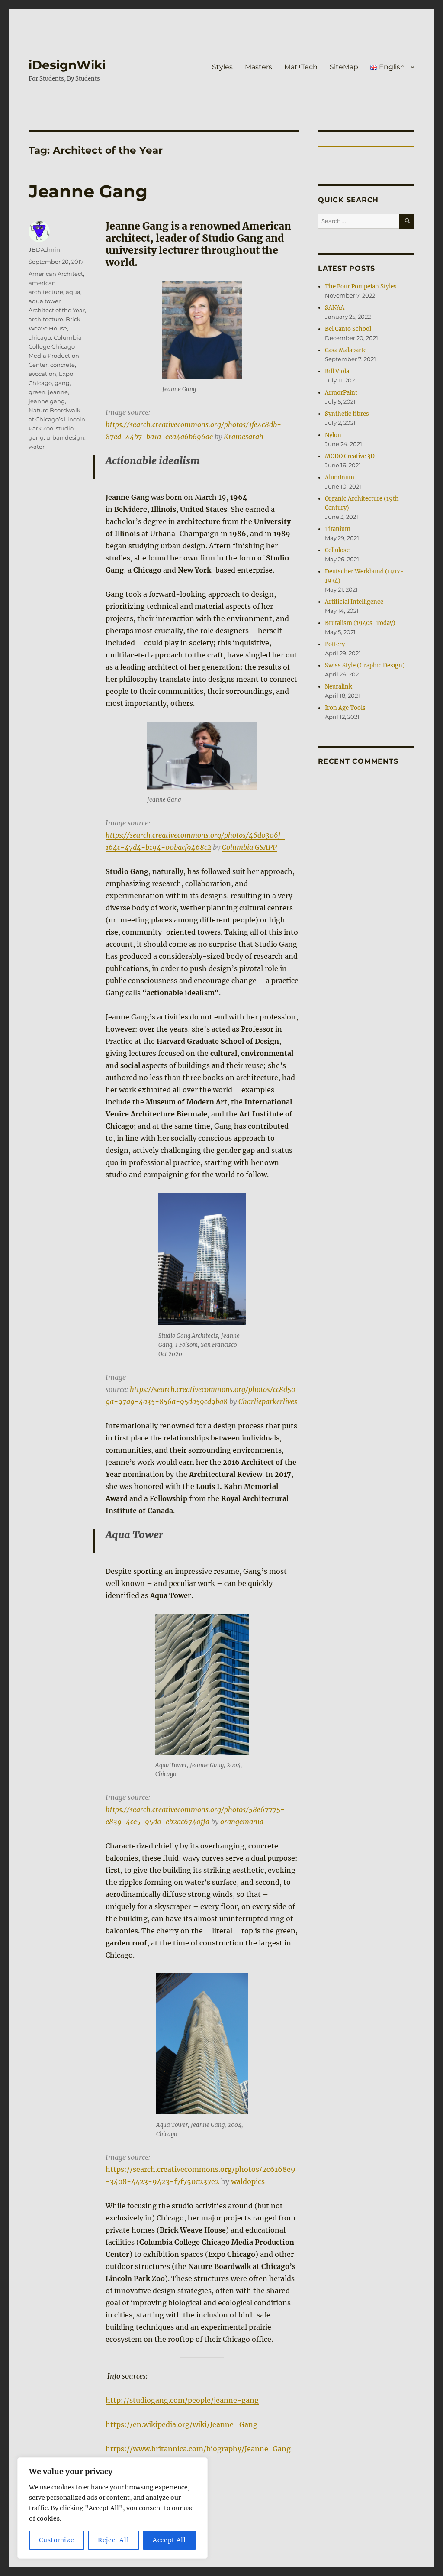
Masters (258, 67)
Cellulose (337, 550)
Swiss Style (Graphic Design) (365, 665)
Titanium (338, 529)
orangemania (242, 1822)
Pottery (335, 644)
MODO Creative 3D (350, 456)
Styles (222, 67)
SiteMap (344, 67)
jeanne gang (47, 401)
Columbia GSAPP (249, 847)
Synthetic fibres (347, 414)
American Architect (56, 274)
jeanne (58, 392)
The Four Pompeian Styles (361, 286)
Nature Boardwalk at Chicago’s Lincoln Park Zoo (57, 419)
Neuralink (339, 687)
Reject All (114, 2540)
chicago (40, 337)
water (37, 447)
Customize (56, 2540)
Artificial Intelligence (354, 602)
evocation (42, 374)
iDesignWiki (67, 65)
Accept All (169, 2540)
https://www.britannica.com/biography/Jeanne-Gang (198, 2449)
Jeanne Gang (88, 191)
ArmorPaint (341, 393)
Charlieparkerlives (268, 1401)
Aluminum (340, 477)
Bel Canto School (348, 329)
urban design (65, 437)
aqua (73, 292)
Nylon (333, 435)
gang (62, 383)
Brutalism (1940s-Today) (360, 623)
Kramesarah (244, 437)
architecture (46, 319)
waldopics (248, 2181)
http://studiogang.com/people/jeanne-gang (182, 2400)
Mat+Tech (301, 67)
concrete (63, 365)
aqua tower (45, 301)
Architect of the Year (57, 310)
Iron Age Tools (345, 708)
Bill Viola (337, 371)
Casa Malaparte (346, 350)
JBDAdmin (44, 249)
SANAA (335, 308)
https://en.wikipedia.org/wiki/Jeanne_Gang (181, 2424)
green (37, 392)
